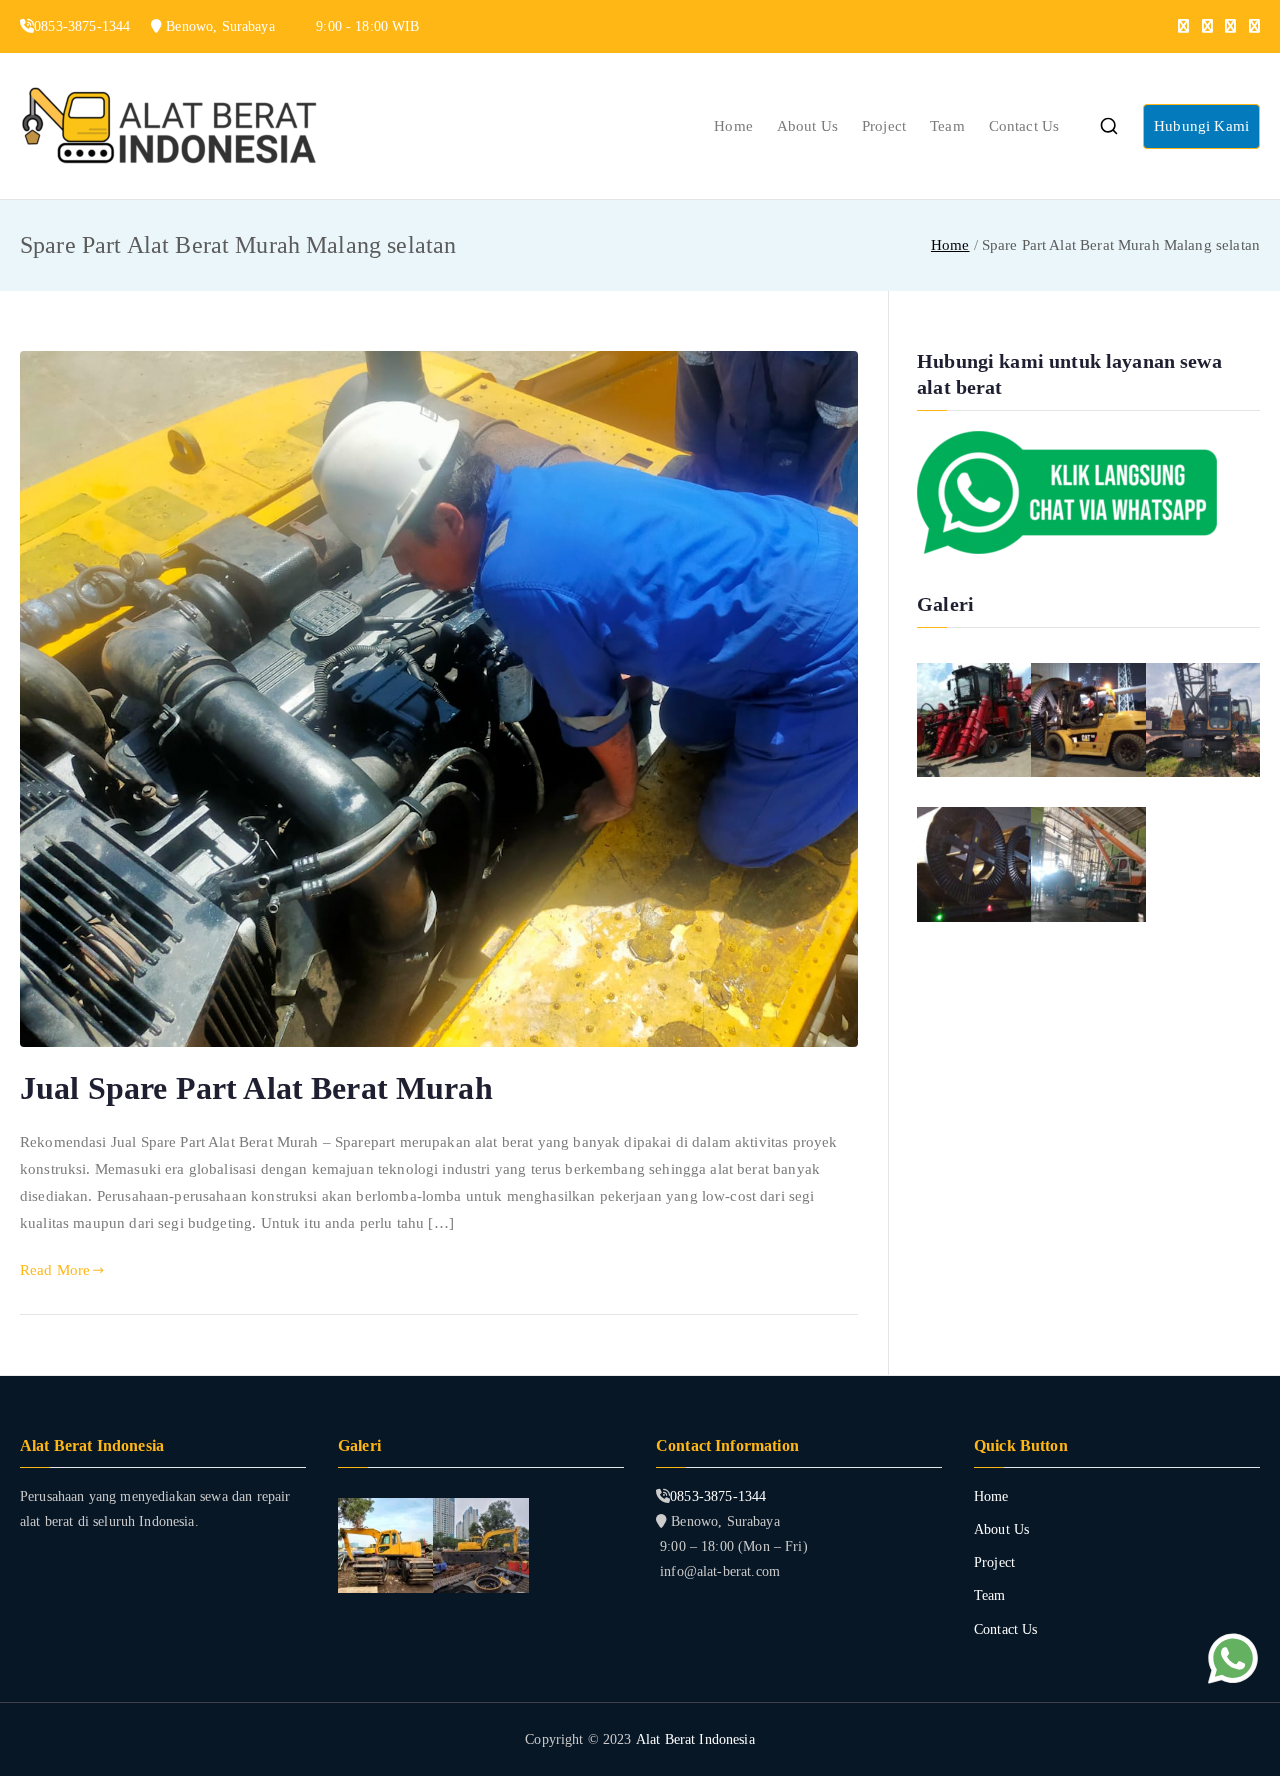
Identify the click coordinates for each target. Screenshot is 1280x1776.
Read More (55, 1270)
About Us (807, 126)
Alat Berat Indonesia (695, 1739)
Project (884, 126)
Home (733, 126)
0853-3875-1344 (718, 1496)
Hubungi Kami (1201, 126)
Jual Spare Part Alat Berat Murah (256, 1088)
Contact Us (1024, 126)
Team (947, 126)
